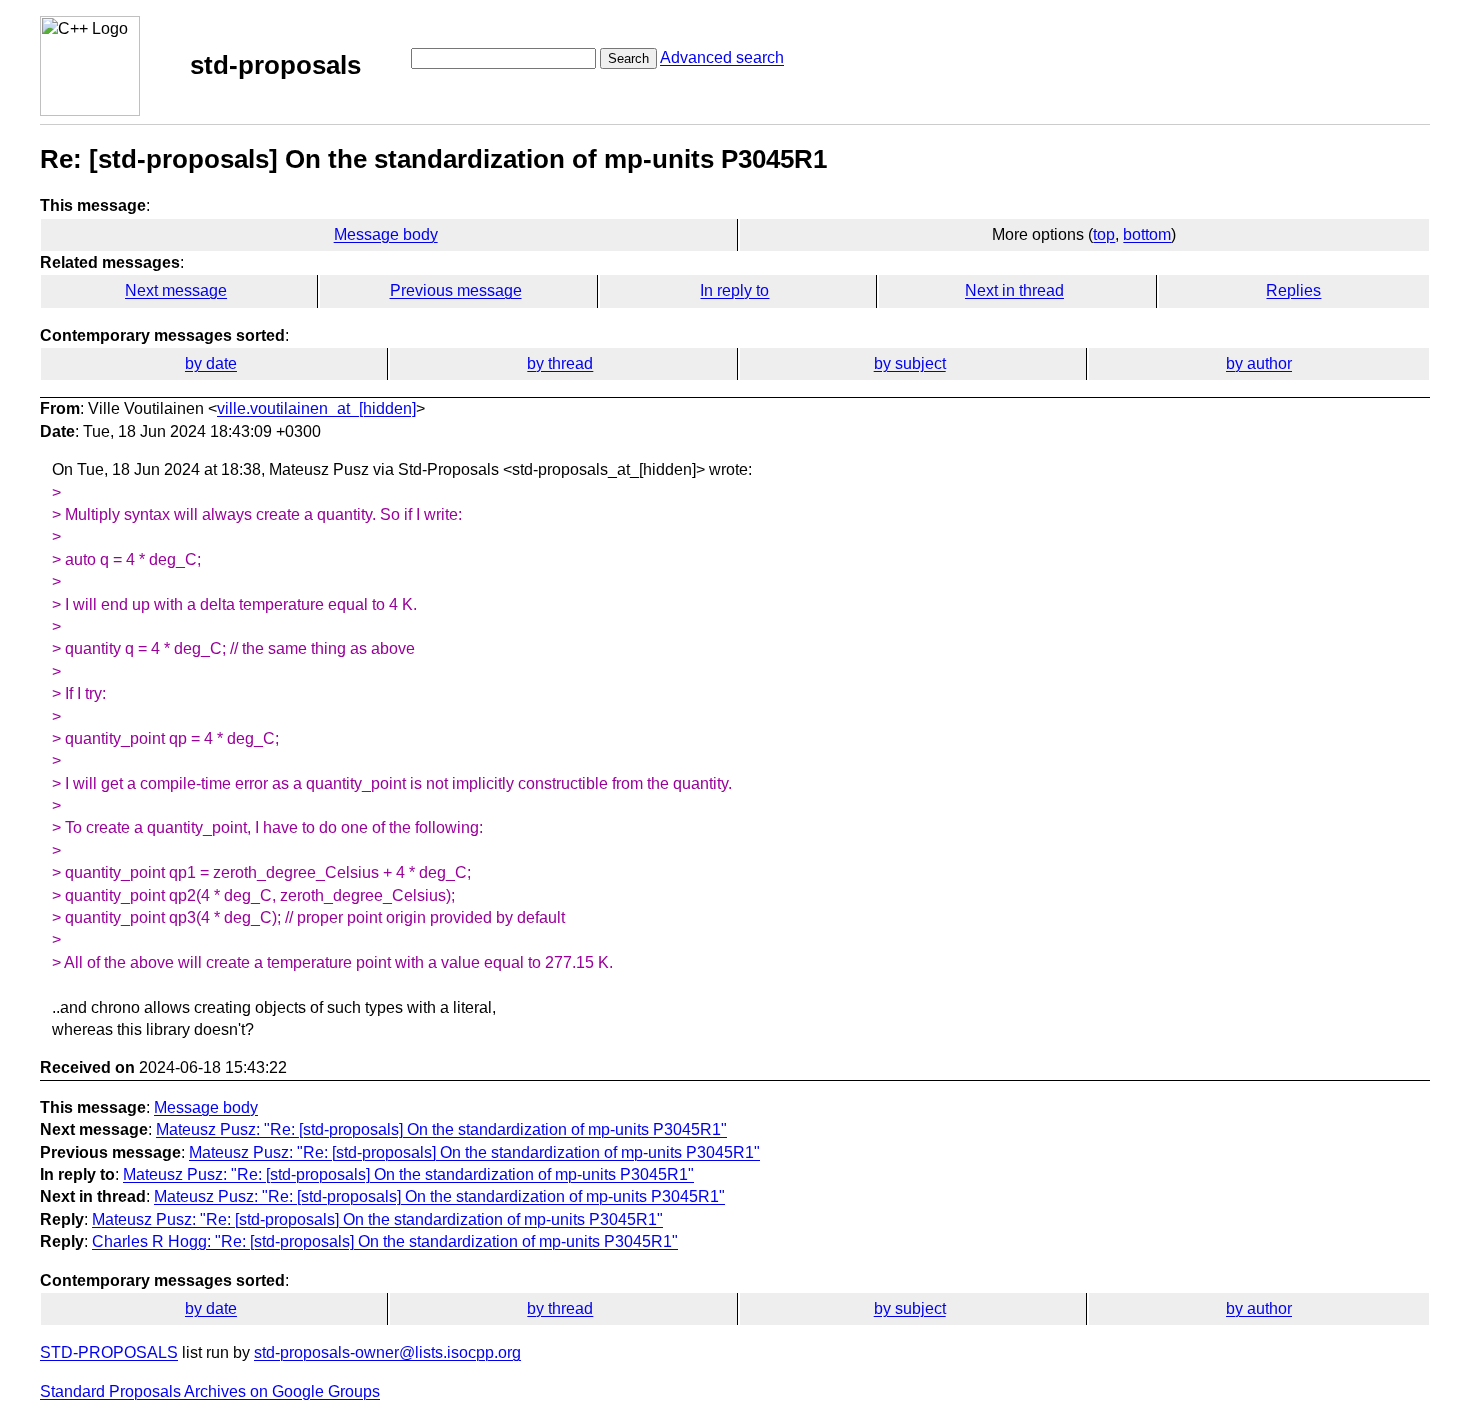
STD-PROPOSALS (109, 1352)
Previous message (456, 290)
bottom (1147, 234)
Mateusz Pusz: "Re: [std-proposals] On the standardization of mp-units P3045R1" (441, 1129)
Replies (1293, 290)
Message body (386, 234)
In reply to (734, 290)
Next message (176, 290)
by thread (560, 363)
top (1104, 234)
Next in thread (1014, 290)
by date (211, 363)
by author (1259, 363)
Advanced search (722, 57)
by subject (910, 363)
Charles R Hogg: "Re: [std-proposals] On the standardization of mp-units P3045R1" (385, 1241)
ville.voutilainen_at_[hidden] (316, 408)
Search (628, 58)
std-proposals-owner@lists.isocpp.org (387, 1352)
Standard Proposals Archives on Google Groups (210, 1391)
